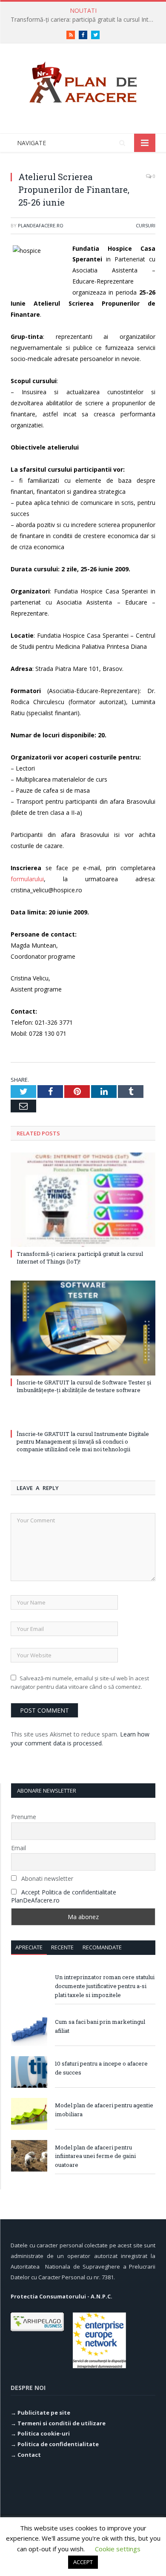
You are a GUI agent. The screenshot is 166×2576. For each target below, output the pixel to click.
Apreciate (29, 1947)
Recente (62, 1947)
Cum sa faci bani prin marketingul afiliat (100, 2026)
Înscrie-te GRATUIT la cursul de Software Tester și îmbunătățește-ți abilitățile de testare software (84, 1386)
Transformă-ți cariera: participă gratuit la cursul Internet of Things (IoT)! (85, 20)
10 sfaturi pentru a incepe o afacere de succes (101, 2068)
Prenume (24, 1817)
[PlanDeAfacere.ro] (83, 81)
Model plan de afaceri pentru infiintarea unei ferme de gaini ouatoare (95, 2156)
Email (19, 1848)
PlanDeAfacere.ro (41, 225)
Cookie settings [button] (118, 2549)
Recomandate (102, 1947)
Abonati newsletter (46, 1878)
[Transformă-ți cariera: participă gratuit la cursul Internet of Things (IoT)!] (83, 1200)
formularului (27, 879)
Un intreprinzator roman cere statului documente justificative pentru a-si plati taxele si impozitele (105, 1986)
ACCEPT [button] (83, 2562)
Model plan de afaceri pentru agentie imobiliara (104, 2110)
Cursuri (146, 225)
